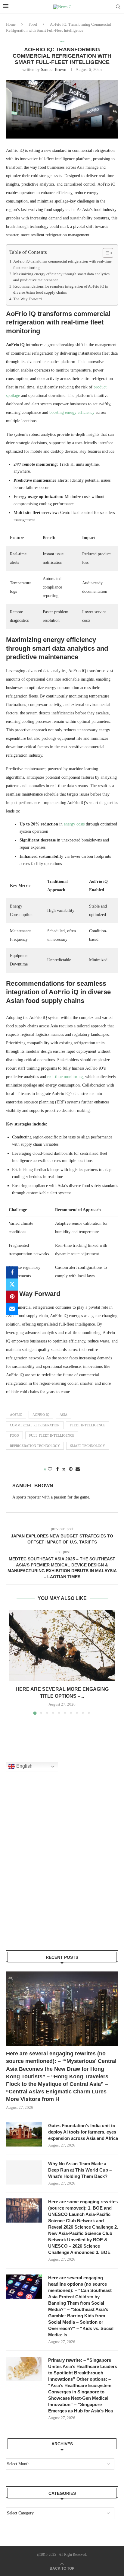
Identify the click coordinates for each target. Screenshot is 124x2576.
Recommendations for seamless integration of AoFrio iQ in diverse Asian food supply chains (61, 289)
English (24, 1766)
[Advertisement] (62, 1869)
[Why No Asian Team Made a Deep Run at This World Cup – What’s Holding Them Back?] (24, 2172)
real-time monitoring (65, 1077)
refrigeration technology (35, 1446)
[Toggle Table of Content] (105, 253)
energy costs (74, 824)
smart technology (88, 1446)
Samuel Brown (54, 70)
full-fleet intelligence (52, 1435)
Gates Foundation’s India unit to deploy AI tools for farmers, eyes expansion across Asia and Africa (83, 2132)
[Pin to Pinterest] (12, 1297)
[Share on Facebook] (12, 1272)
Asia (64, 1415)
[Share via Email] (12, 1309)
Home (11, 24)
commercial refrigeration (35, 1425)
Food (33, 24)
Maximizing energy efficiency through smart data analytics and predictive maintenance (61, 277)
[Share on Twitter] (12, 1285)
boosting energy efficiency (72, 412)
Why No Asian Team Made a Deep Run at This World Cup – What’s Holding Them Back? (80, 2170)
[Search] (118, 7)
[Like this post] (50, 1469)
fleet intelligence (88, 1425)
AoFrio (16, 1415)
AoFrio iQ (41, 1415)
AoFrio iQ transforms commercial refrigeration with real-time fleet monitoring (62, 264)
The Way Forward (28, 299)
